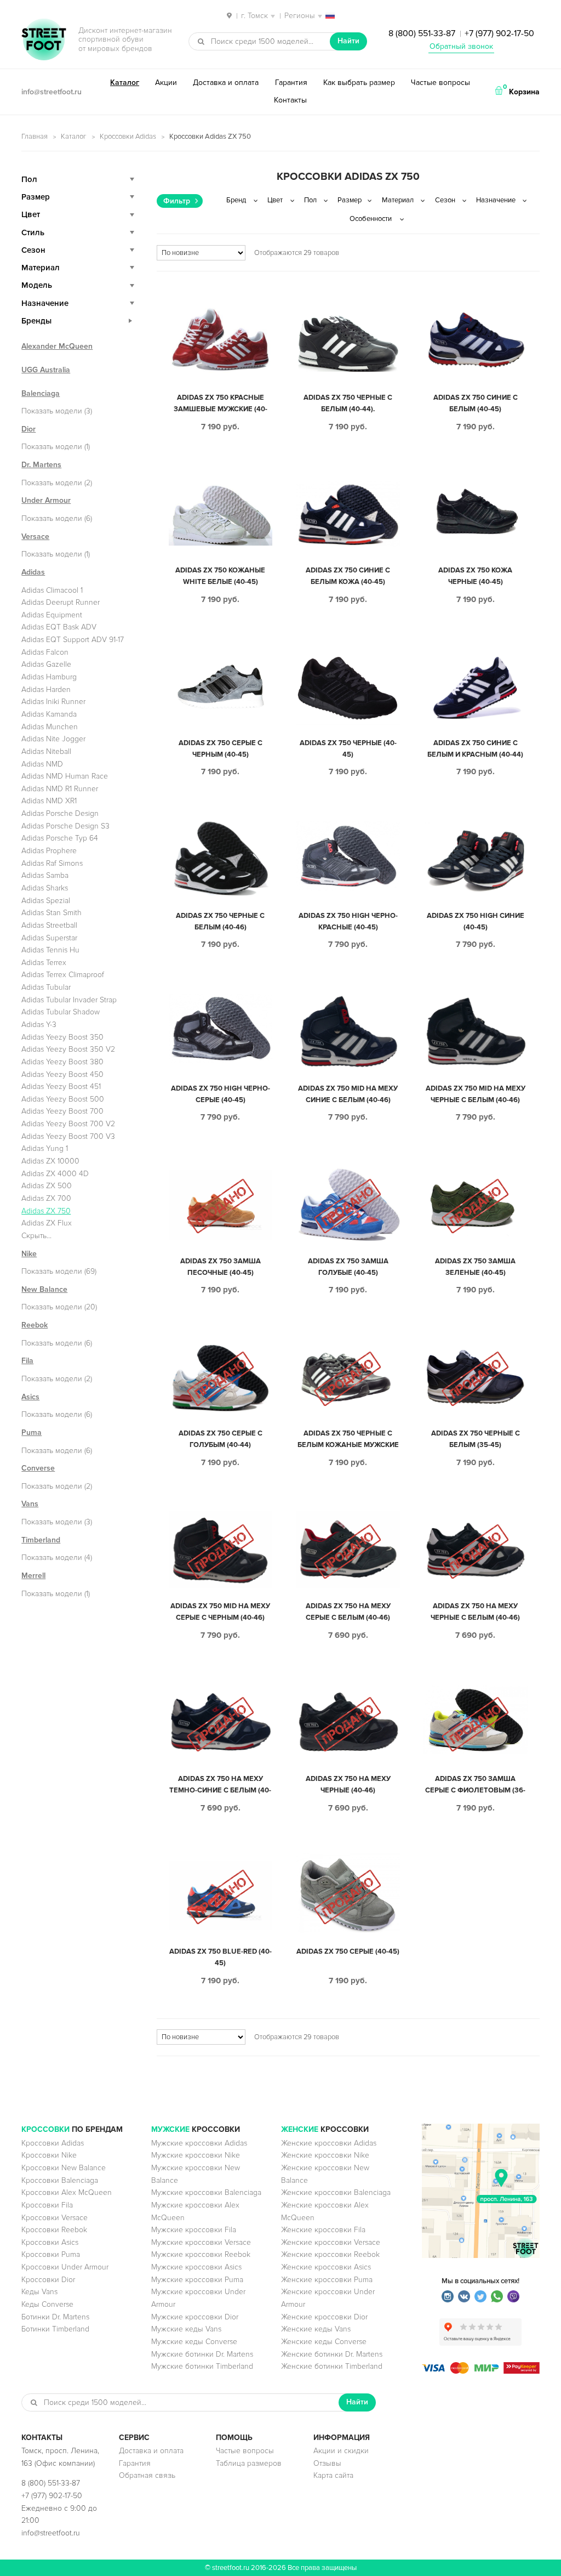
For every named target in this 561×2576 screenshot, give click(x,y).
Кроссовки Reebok (54, 2230)
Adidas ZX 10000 (50, 1161)
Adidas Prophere (49, 851)
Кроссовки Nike (49, 2155)
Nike (29, 1254)
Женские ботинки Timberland (332, 2366)
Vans (30, 1504)
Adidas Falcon (45, 652)
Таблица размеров (249, 2463)
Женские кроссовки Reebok (330, 2254)
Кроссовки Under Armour (65, 2267)
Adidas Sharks (45, 888)
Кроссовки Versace (55, 2218)
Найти (348, 41)
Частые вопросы (440, 83)
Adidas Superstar (49, 938)
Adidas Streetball (49, 925)
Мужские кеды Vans (186, 2329)
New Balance (44, 1289)
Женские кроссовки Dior (324, 2317)
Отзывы (327, 2463)
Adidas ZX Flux (47, 1223)
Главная (35, 137)
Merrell (33, 1576)
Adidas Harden (46, 690)
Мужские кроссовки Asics (196, 2267)
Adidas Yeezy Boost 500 (63, 1099)
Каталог (125, 83)
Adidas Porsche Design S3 (65, 826)
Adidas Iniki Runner (53, 702)
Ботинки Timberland (55, 2329)
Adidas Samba (45, 875)
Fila (27, 1361)
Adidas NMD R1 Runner (60, 789)
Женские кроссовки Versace (331, 2242)
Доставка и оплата (226, 83)
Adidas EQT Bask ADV (59, 627)
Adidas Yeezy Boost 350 (62, 1037)
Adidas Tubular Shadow (61, 1012)
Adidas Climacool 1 (52, 590)
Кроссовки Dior (48, 2280)
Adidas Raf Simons (52, 863)
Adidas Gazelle (46, 664)
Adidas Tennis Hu (50, 950)
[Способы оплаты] (481, 2371)
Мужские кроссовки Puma (197, 2280)
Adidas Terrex (44, 963)
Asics (30, 1397)
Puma (32, 1432)
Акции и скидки (341, 2451)
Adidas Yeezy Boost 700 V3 (68, 1136)
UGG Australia (46, 370)
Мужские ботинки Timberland (202, 2366)
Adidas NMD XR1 (49, 801)
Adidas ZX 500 (47, 1186)
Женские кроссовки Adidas (329, 2143)
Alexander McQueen (57, 346)
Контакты (290, 100)
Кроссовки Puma (51, 2254)
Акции (166, 83)
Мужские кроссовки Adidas (199, 2143)
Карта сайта (333, 2475)
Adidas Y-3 (39, 1025)
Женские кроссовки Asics (326, 2267)
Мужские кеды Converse (194, 2342)
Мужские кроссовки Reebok (201, 2254)
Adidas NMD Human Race (65, 776)
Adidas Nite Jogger (53, 739)
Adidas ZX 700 (46, 1198)
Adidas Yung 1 (45, 1148)
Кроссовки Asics (50, 2242)
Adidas (33, 572)
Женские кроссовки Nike (325, 2155)
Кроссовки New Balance (64, 2168)
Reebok (35, 1325)
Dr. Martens (41, 465)
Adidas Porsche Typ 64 (60, 838)
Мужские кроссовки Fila (194, 2230)
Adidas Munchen (50, 727)
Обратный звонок (461, 46)
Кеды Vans (39, 2292)
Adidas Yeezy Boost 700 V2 (68, 1124)
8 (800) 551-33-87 (422, 33)
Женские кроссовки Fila (323, 2230)
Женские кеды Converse (324, 2342)
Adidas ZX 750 (46, 1211)
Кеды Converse (47, 2304)
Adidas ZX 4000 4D (55, 1174)
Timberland (41, 1540)
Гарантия (291, 83)
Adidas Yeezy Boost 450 (62, 1074)
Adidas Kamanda (49, 714)
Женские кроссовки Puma (327, 2280)
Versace (35, 537)
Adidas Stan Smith (51, 913)
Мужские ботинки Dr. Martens (202, 2354)
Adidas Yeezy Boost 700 (62, 1111)
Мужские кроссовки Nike (196, 2155)
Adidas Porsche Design (60, 813)
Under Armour (46, 500)
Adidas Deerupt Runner (61, 602)
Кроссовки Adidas (128, 137)
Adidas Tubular (46, 987)
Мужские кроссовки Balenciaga (206, 2192)
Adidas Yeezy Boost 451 (61, 1086)
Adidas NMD (42, 764)
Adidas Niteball (46, 751)
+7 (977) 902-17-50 (499, 33)
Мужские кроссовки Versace (201, 2242)
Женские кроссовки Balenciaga (336, 2192)
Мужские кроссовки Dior (195, 2317)
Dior (28, 429)
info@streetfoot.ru (51, 92)
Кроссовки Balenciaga (60, 2180)
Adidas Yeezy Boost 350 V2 (68, 1049)
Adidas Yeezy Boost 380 (62, 1062)
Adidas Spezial (46, 901)
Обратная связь (147, 2475)
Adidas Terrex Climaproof (63, 975)
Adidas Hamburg (49, 677)
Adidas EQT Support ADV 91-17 (73, 640)
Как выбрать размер (359, 83)
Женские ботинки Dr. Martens (332, 2354)
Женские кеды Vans (316, 2329)
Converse (38, 1468)
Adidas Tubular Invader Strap (69, 1000)
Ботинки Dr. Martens (55, 2317)
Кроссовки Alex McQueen (67, 2192)
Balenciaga (41, 393)
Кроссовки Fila (47, 2205)
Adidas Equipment (52, 615)
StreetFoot (44, 41)
